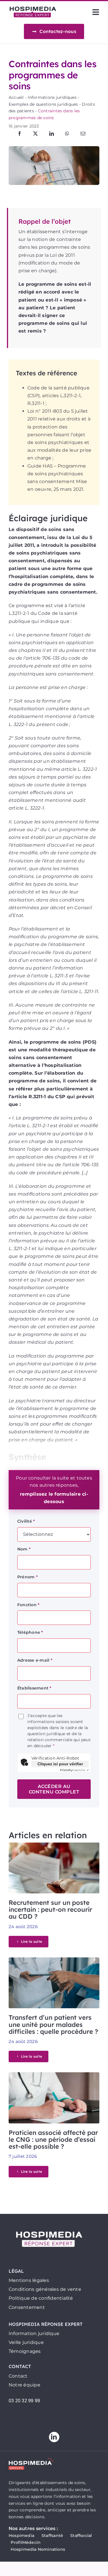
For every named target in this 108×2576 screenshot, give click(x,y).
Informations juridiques (52, 97)
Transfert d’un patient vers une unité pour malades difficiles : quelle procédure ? (53, 2024)
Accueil (16, 97)
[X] (35, 134)
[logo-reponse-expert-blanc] (49, 2230)
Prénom (28, 1577)
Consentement (27, 2307)
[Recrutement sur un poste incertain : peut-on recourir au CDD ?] (54, 1846)
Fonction (28, 1605)
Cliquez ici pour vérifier (60, 1764)
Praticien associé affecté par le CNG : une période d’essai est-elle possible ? (53, 2139)
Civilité (26, 1521)
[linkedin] (54, 2437)
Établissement (34, 1688)
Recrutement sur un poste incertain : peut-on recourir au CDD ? (50, 1909)
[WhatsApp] (67, 134)
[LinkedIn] (52, 134)
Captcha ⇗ (74, 1770)
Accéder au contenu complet (54, 1789)
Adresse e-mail (35, 1660)
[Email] (83, 134)
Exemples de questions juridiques (43, 104)
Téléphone (30, 1632)
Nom (24, 1549)
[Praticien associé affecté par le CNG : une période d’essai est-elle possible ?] (54, 2076)
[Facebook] (20, 134)
